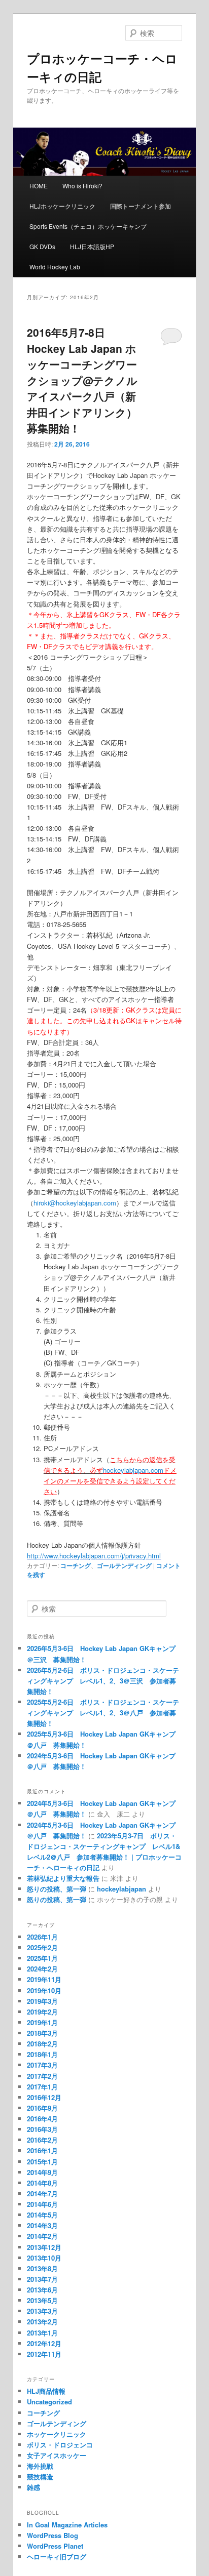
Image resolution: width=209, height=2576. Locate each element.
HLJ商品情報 (46, 2391)
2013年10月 (44, 2258)
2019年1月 (42, 2022)
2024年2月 (42, 1969)
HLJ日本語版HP (92, 246)
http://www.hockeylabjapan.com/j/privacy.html (94, 1556)
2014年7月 (42, 2193)
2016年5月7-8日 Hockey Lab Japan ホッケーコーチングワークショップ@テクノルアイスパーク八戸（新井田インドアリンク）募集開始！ (82, 380)
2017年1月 (42, 2087)
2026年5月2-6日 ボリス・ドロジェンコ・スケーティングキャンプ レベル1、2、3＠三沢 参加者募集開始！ (103, 1681)
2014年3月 (42, 2225)
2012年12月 (44, 2343)
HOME (39, 186)
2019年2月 (42, 2012)
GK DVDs (42, 246)
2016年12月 (44, 2097)
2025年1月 (42, 1958)
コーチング (76, 1565)
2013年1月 (42, 2333)
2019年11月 (44, 1979)
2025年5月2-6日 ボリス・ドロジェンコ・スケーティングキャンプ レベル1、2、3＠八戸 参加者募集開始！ (103, 1713)
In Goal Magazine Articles (67, 2525)
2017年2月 (42, 2076)
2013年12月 (44, 2247)
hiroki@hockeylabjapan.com (75, 1203)
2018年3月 (42, 2033)
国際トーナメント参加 (141, 206)
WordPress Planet (55, 2546)
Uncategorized (49, 2402)
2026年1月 (42, 1937)
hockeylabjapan (121, 1889)
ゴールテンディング (124, 1565)
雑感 (33, 2487)
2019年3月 (42, 2001)
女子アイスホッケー (57, 2455)
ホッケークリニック (57, 2434)
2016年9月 (42, 2108)
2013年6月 (42, 2290)
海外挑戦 (40, 2466)
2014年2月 (42, 2236)
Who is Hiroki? (82, 186)
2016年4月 (42, 2119)
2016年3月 (42, 2129)
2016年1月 (42, 2150)
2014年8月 (42, 2183)
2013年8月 (42, 2268)
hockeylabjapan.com (133, 1470)
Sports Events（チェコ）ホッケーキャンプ (88, 226)
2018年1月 (42, 2054)
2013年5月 (42, 2300)
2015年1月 (42, 2162)
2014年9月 (42, 2172)
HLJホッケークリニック (62, 206)
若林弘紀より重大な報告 (63, 1878)
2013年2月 (42, 2322)
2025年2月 (42, 1947)
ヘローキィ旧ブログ (57, 2557)
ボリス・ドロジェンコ (60, 2445)
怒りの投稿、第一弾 (57, 1889)
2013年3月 (42, 2311)
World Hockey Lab (55, 267)
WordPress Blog (53, 2535)
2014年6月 (42, 2204)
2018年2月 (42, 2044)
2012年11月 (44, 2354)
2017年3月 (42, 2065)
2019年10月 (44, 1990)
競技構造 (40, 2477)
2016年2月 (42, 2140)
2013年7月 (42, 2279)
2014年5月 (42, 2215)
